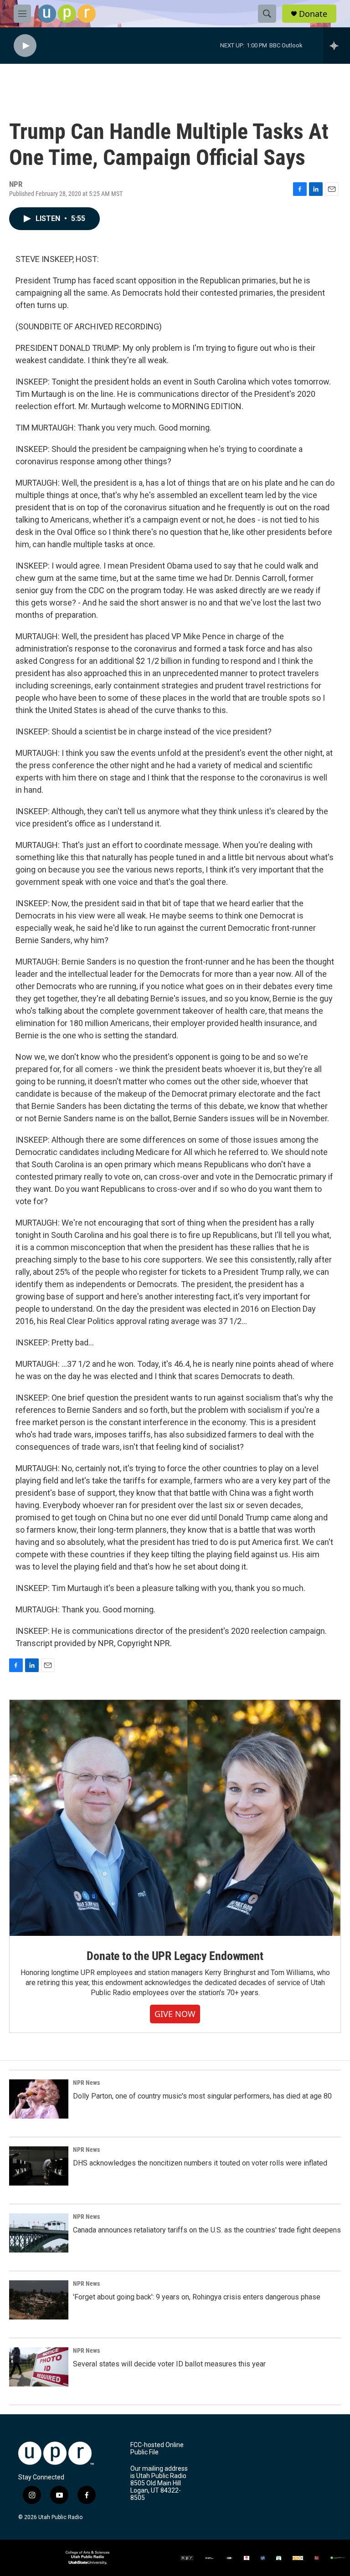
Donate (313, 14)
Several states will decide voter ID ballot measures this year (169, 2364)
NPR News (86, 2083)
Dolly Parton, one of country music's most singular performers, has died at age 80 (202, 2096)
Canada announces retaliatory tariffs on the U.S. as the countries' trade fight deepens (207, 2230)
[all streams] (337, 46)
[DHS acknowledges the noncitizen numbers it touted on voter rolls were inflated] (39, 2166)
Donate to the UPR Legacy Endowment (175, 1956)
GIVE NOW (175, 2014)
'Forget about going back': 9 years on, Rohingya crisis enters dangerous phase (197, 2297)
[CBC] (247, 2558)
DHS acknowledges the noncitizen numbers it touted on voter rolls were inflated (200, 2163)
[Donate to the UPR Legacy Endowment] (175, 1818)
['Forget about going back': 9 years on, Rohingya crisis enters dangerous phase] (39, 2300)
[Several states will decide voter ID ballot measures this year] (39, 2367)
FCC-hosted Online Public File (157, 2449)
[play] (25, 46)
